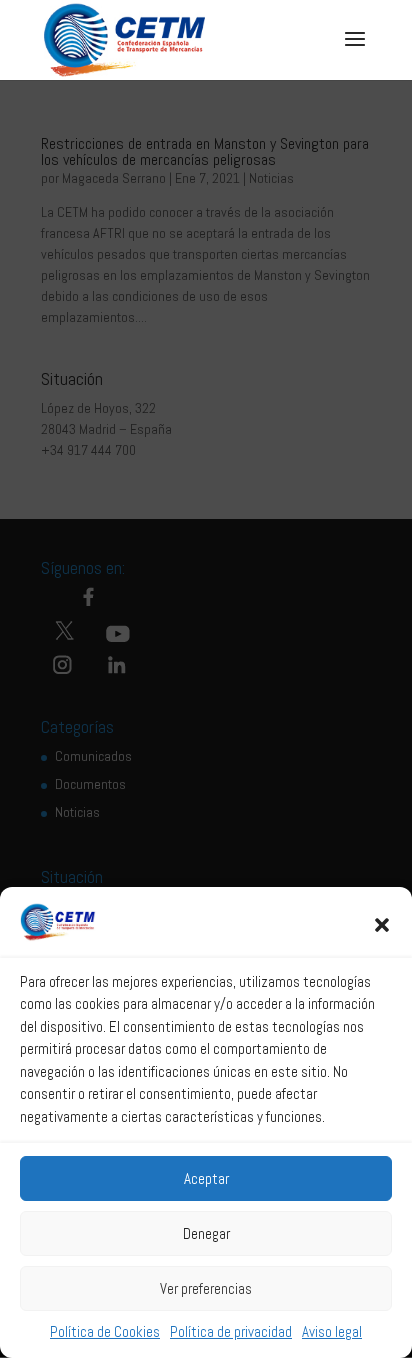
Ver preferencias (206, 1288)
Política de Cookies (105, 1331)
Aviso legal (332, 1331)
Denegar (206, 1233)
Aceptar (206, 1178)
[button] (382, 925)
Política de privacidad (231, 1331)
